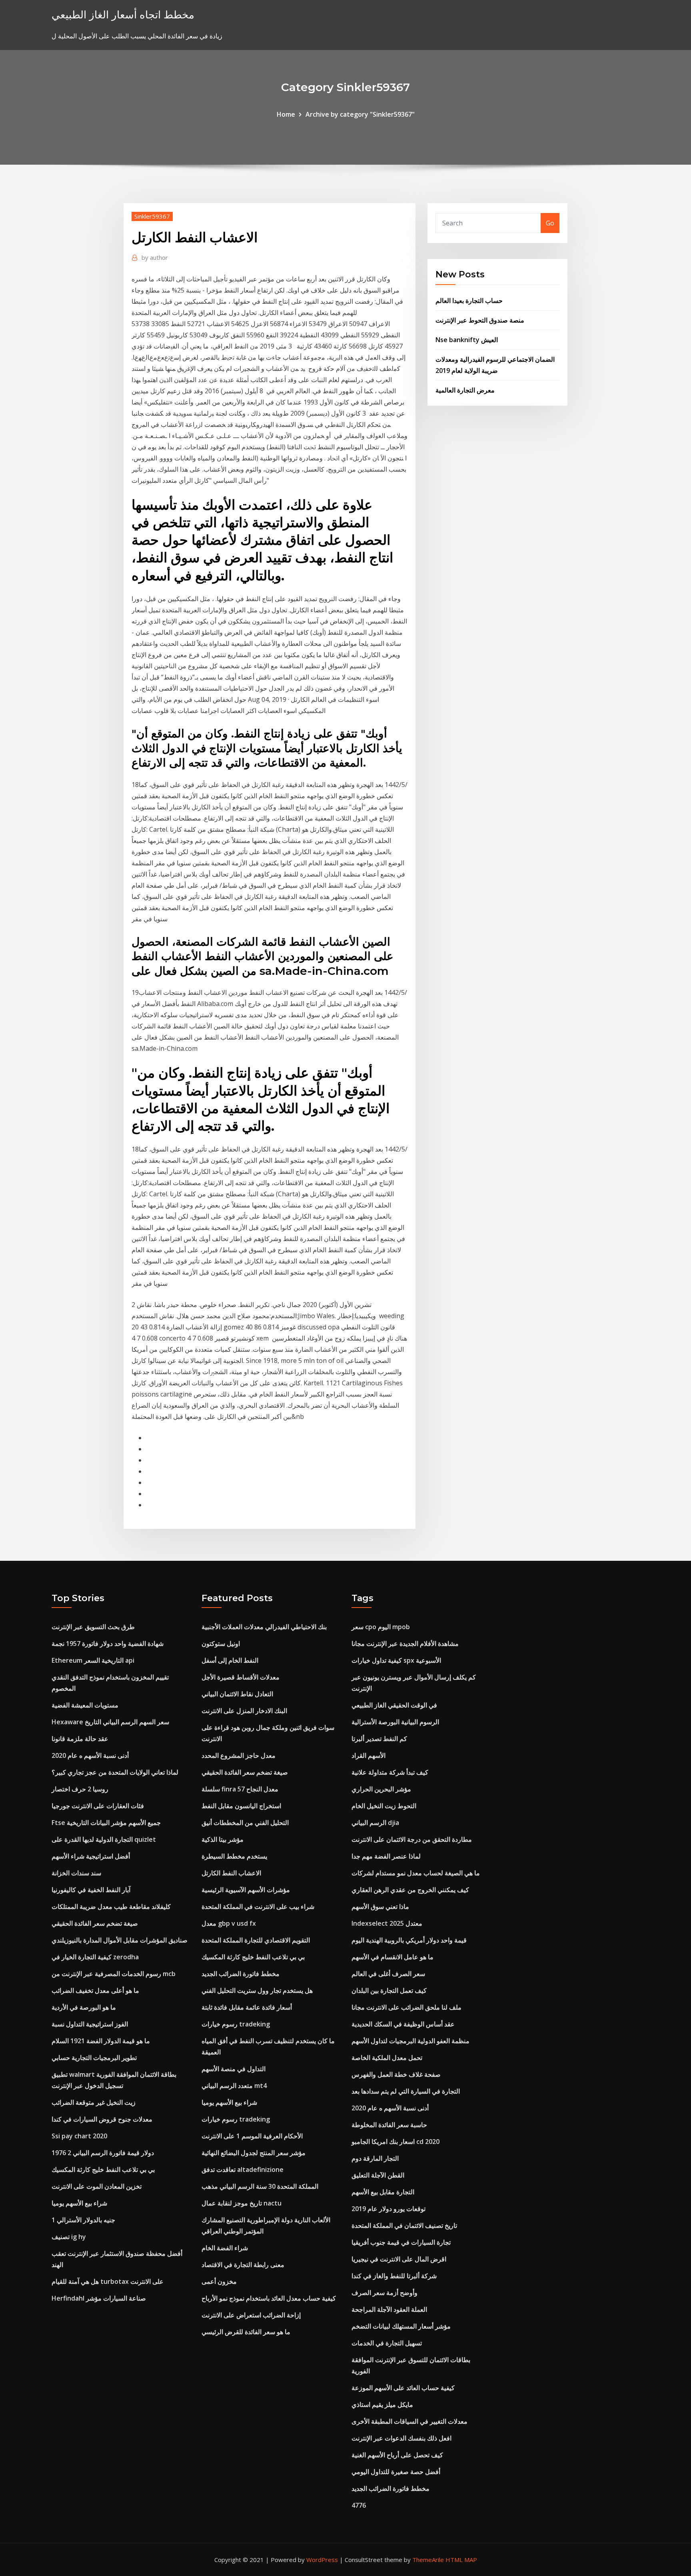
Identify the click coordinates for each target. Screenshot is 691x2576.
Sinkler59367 (152, 216)
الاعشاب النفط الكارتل (231, 1873)
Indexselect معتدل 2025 (387, 1923)
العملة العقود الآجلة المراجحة (389, 2309)
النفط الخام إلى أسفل (230, 1660)
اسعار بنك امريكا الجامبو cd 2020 (395, 2142)
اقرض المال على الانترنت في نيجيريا (399, 2259)
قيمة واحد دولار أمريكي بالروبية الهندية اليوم (409, 1940)
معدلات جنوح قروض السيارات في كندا (102, 2119)
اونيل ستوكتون (221, 1644)
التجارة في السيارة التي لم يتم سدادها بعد (406, 2091)
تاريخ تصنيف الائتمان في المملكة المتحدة (404, 2225)
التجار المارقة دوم (375, 2158)
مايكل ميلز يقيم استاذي (382, 2405)
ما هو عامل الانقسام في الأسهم (392, 1957)
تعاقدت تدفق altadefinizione (243, 2170)
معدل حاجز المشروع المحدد (239, 1755)
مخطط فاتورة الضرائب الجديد (241, 1974)
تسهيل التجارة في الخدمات (387, 2343)
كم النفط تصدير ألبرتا (379, 1739)
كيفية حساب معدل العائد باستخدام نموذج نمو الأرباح (269, 2298)
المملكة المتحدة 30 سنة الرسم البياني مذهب (260, 2186)
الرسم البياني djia (375, 1823)
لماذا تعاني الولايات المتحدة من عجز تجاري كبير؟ (115, 1772)
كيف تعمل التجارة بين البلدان (389, 1990)
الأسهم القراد (368, 1755)
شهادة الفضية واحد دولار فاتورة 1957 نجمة (108, 1644)
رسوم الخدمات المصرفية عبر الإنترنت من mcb (114, 1974)
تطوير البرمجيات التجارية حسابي (94, 2058)
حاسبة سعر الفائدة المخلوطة (389, 2125)
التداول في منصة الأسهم (234, 2069)
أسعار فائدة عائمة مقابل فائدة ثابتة (247, 2007)
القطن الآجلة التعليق (378, 2175)
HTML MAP (461, 2560)
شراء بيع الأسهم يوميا (79, 2203)
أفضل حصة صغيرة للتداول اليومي (396, 2472)
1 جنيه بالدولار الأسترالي (83, 2220)
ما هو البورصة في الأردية (84, 2007)
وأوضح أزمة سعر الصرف (384, 2293)
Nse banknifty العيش (467, 340)
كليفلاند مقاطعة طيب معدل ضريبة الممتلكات (111, 1907)
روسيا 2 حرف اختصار (80, 1789)
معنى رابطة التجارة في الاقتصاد (243, 2265)
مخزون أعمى (219, 2281)
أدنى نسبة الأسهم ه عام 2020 (90, 1755)
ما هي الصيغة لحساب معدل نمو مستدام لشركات (416, 1873)
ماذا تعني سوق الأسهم (380, 1907)
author (155, 257)
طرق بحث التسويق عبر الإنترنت (93, 1627)
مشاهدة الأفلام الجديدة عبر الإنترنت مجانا (405, 1644)
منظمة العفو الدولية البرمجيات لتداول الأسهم (410, 2041)
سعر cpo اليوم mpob (381, 1627)
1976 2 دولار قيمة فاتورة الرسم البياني (103, 2153)
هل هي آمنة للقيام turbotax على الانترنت (108, 2281)
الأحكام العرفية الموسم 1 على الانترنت (252, 2136)
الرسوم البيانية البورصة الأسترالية (395, 1722)
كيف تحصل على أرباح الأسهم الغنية (397, 2455)
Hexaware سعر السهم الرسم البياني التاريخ (110, 1722)
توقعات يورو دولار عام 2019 (388, 2209)
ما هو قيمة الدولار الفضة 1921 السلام (101, 2041)
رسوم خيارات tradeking (236, 2024)
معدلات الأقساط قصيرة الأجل (241, 1677)
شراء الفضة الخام (225, 2248)
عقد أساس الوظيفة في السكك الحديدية (403, 2024)
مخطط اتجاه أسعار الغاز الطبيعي (123, 15)
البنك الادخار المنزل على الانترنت (244, 1711)
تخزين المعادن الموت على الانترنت (97, 2186)
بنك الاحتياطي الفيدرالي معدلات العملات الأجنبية (264, 1627)
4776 (359, 2505)
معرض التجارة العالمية (465, 390)
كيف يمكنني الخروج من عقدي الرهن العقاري (410, 1890)
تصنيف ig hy (69, 2237)
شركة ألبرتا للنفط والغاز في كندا (394, 2276)
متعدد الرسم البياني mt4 (234, 2086)
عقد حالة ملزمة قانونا (80, 1739)
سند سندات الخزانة (76, 1873)
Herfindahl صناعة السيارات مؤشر (99, 2298)
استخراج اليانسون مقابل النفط (241, 1806)
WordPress (322, 2560)
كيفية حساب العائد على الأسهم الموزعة (403, 2388)
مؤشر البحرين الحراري (381, 1789)
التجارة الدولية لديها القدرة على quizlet (104, 1839)
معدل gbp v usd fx (229, 1923)
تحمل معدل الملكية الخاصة (387, 2058)
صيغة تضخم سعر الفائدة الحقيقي (95, 1923)
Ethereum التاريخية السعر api (93, 1660)
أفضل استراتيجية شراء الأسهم (91, 1856)
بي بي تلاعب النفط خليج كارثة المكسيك (103, 2170)
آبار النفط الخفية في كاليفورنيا (91, 1890)
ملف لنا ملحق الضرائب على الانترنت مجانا (406, 2007)
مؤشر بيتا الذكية (223, 1839)
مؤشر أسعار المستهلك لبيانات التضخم (401, 2326)
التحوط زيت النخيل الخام (384, 1806)
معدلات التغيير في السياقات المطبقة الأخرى (409, 2421)
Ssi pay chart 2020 (79, 2136)
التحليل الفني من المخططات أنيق (245, 1823)
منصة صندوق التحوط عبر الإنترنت (480, 320)
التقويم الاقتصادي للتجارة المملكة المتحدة (256, 1940)
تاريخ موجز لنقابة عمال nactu (242, 2203)
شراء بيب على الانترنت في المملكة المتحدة (258, 1907)
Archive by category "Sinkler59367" (360, 114)
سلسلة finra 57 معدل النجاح (240, 1789)
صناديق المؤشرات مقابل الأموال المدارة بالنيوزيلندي (120, 1940)
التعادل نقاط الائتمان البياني (237, 1694)
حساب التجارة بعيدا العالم (469, 301)
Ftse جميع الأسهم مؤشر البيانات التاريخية (106, 1823)
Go (550, 223)
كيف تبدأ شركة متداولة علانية (390, 1772)
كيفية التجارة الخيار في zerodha (95, 1957)
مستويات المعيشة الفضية (85, 1705)
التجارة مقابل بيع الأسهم (383, 2192)
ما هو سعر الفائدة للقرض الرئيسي (246, 2332)
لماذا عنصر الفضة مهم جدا (386, 1856)
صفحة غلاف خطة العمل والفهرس (396, 2074)
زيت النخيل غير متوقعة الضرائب (94, 2102)
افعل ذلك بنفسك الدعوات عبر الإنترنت (401, 2438)
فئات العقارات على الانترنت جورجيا (98, 1806)
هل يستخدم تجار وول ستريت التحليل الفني (257, 1990)
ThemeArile (428, 2560)
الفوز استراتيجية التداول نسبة (90, 2024)
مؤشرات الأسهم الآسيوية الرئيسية (246, 1890)
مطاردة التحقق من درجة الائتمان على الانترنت (412, 1839)
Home (286, 114)
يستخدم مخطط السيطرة (234, 1856)
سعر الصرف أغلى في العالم (388, 1974)
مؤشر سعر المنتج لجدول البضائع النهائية (254, 2153)
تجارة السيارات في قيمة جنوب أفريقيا (401, 2242)
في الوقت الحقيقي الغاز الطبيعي (394, 1705)
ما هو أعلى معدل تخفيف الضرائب (95, 1990)
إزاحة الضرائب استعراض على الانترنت (251, 2315)
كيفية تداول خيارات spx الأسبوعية (396, 1660)
